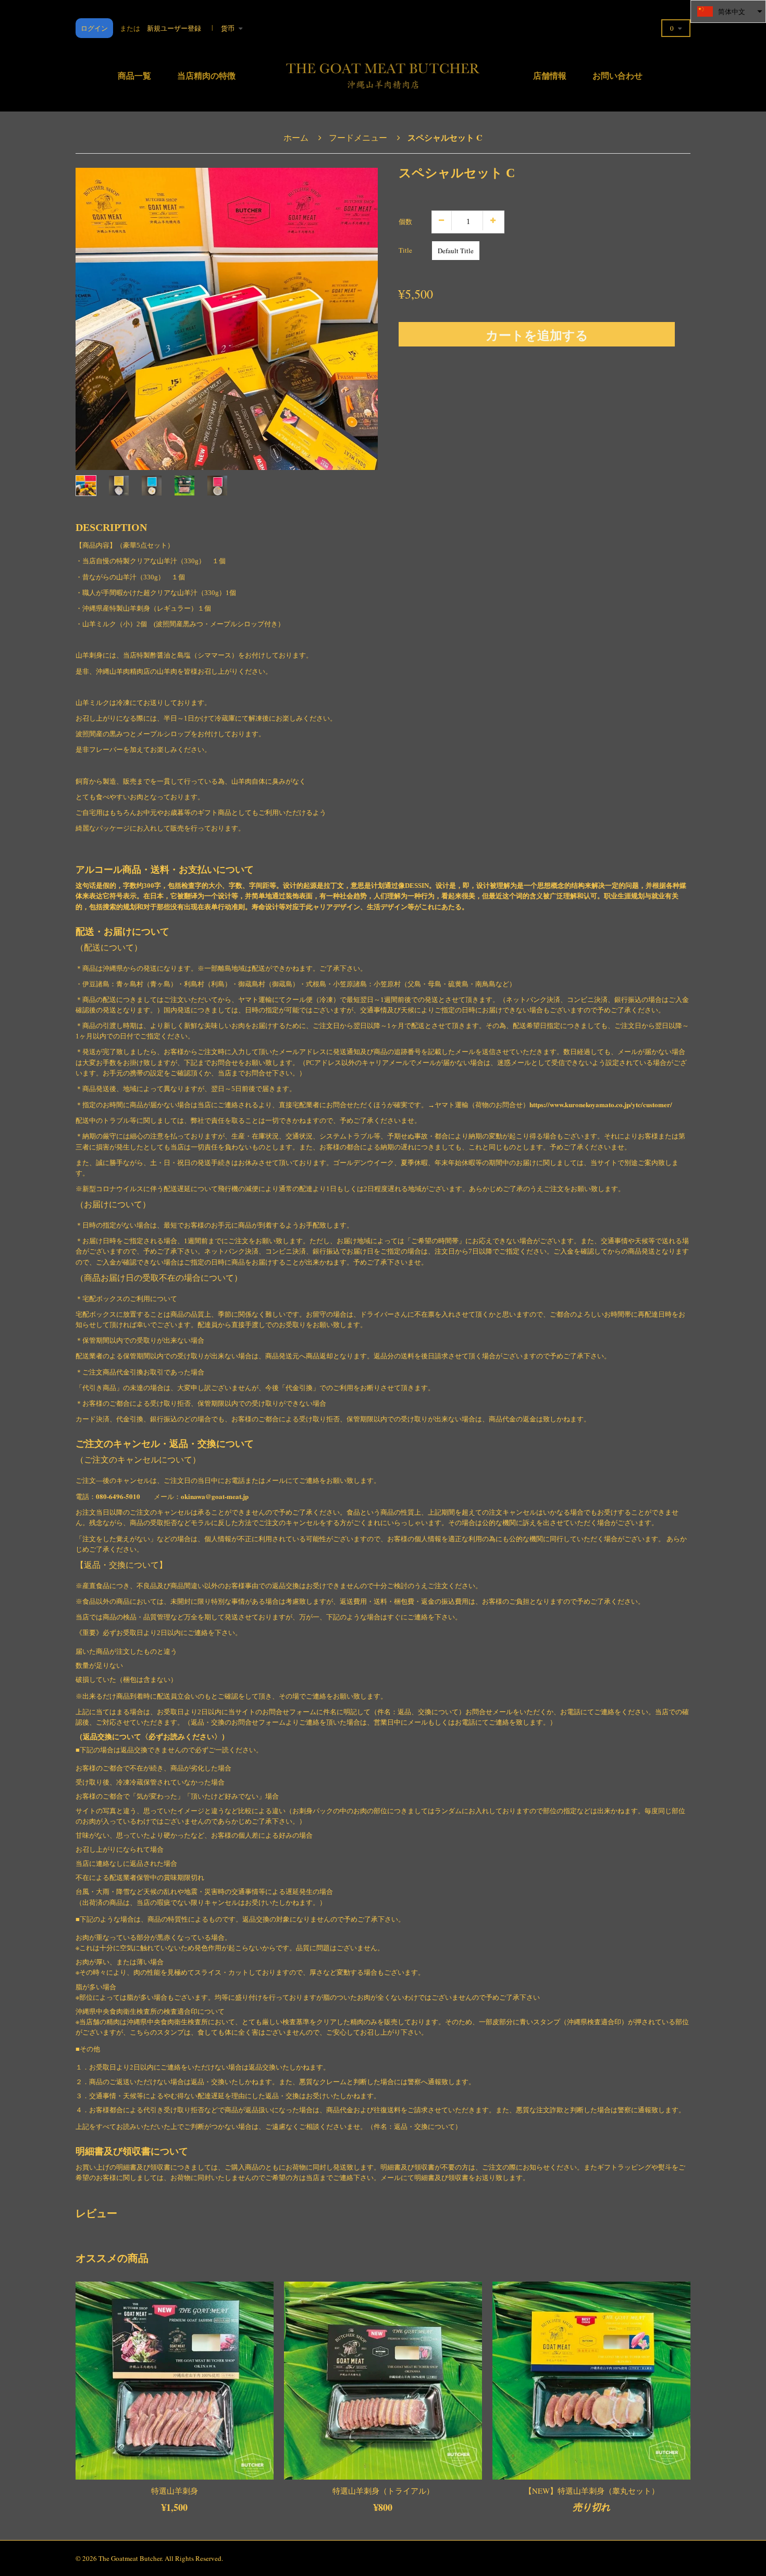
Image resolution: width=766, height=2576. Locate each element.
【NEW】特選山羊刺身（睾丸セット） (592, 2491)
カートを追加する (537, 335)
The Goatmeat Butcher (130, 2558)
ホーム (296, 137)
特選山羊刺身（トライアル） (383, 2491)
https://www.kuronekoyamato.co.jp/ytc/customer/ (601, 1104)
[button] (728, 11)
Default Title (456, 251)
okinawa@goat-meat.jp (215, 1496)
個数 (405, 221)
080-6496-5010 (118, 1496)
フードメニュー (358, 137)
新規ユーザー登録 (174, 28)
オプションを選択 (206, 2470)
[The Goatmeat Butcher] (383, 73)
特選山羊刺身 (175, 2491)
